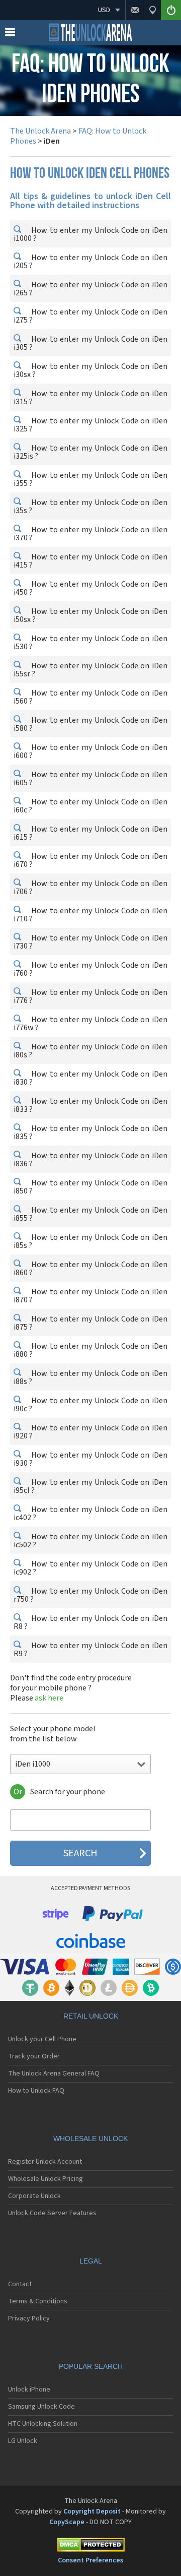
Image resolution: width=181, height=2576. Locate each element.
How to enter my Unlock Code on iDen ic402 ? (90, 1514)
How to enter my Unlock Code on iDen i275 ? (90, 316)
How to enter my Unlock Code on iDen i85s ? (90, 1241)
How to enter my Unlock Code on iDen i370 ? (90, 534)
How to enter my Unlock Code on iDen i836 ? (90, 1160)
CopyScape (67, 2522)
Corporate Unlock (34, 2196)
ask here (49, 1698)
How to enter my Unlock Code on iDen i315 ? (90, 398)
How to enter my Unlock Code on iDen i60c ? (90, 806)
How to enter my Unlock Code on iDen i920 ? (90, 1432)
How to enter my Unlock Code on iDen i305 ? (90, 343)
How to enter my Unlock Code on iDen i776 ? (90, 996)
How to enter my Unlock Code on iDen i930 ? (90, 1459)
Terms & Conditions (38, 2301)
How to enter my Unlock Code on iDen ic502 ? (90, 1541)
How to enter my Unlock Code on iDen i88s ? (90, 1377)
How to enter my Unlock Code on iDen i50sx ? (90, 615)
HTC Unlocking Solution (43, 2424)
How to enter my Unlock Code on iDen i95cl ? (90, 1486)
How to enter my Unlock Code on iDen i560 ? (90, 697)
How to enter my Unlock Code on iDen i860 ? (90, 1269)
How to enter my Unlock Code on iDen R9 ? (90, 1650)
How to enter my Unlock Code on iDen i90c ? (90, 1405)
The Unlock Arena (40, 131)
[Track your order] (152, 10)
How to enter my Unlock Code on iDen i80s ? (90, 1051)
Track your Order (34, 2056)
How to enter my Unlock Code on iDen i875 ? (90, 1323)
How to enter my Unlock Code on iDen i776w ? (90, 1024)
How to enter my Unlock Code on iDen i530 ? (90, 643)
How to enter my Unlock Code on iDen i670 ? (90, 860)
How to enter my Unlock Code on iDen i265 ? (90, 289)
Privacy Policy (29, 2318)
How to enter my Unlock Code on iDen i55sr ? (90, 670)
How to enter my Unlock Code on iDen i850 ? (90, 1187)
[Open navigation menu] (10, 34)
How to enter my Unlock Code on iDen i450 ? (90, 588)
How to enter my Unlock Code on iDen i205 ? (90, 262)
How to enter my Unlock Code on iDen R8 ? (90, 1622)
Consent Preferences (90, 2560)
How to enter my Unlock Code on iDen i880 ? (90, 1350)
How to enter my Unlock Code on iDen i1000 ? (90, 234)
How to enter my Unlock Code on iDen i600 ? (90, 751)
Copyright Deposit (92, 2511)
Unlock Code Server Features (52, 2213)
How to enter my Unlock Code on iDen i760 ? (90, 969)
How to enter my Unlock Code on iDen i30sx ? (90, 370)
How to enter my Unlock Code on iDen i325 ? (90, 425)
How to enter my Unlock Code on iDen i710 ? (90, 915)
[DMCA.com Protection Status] (90, 2547)
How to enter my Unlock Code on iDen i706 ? (90, 888)
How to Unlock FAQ (36, 2091)
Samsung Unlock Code (41, 2407)
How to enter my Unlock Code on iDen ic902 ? (90, 1568)
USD (104, 10)
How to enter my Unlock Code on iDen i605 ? (90, 779)
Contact (20, 2284)
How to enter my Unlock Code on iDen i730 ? (90, 942)
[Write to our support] (134, 10)
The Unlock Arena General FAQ (54, 2074)
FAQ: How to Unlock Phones (78, 136)
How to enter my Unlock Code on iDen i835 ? (90, 1133)
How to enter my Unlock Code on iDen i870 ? (90, 1296)
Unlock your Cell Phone (42, 2039)
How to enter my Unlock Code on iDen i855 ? (90, 1214)
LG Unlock (23, 2441)
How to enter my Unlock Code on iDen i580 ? (90, 724)
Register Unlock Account (45, 2162)
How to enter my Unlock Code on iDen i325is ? (90, 452)
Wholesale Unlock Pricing (46, 2179)
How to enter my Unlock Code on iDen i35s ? (90, 507)
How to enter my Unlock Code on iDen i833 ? (90, 1105)
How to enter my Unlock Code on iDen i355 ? (90, 479)
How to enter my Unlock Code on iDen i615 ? (90, 833)
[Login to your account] (171, 10)
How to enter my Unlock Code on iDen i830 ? (90, 1078)
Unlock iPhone (29, 2390)
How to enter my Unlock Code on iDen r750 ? (90, 1595)
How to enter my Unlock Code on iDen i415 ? (90, 561)
